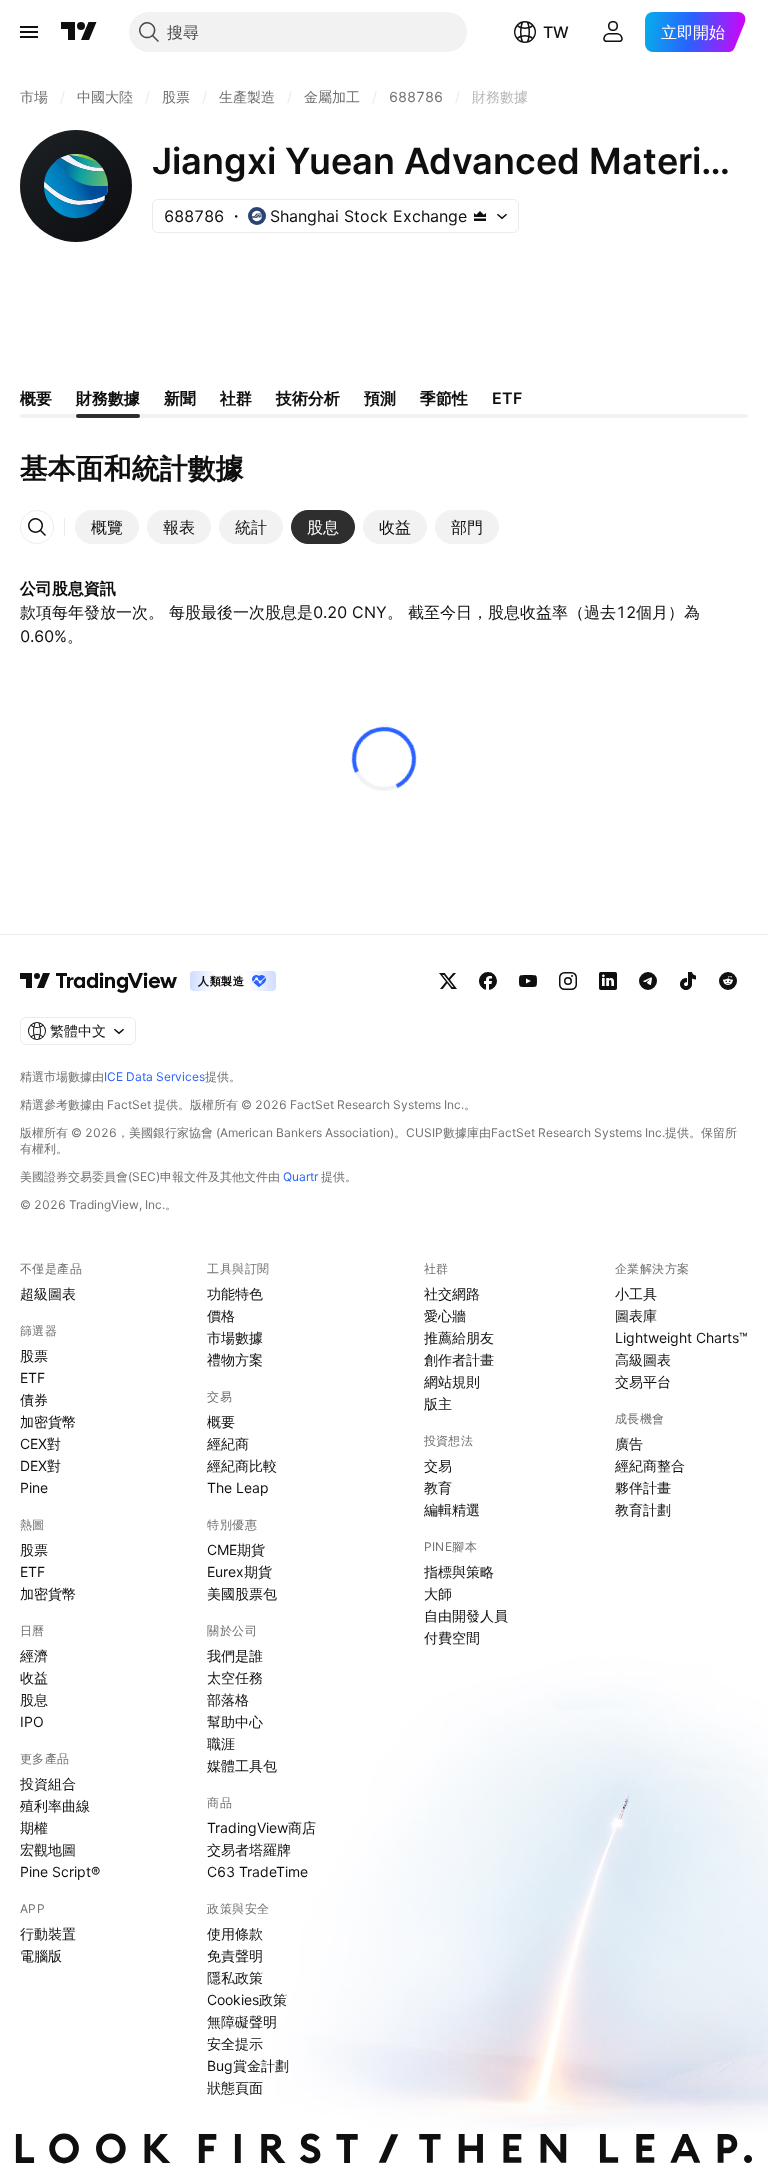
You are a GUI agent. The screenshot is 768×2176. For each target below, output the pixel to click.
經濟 (34, 1655)
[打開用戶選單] (613, 32)
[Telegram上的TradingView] (648, 981)
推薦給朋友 (459, 1337)
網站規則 (452, 1381)
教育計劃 (643, 1509)
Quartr (300, 1176)
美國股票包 (242, 1593)
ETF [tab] (507, 398)
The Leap (238, 1487)
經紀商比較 (242, 1465)
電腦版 (41, 1955)
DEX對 (40, 1465)
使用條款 (235, 1933)
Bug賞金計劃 (248, 2065)
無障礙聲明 (242, 2021)
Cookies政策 (247, 1999)
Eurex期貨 (239, 1571)
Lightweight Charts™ (681, 1337)
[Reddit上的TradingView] (728, 981)
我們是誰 (235, 1655)
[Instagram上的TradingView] (568, 981)
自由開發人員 (466, 1615)
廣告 (629, 1443)
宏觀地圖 (48, 1849)
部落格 (228, 1699)
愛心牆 (445, 1315)
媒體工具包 (242, 1765)
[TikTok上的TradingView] (688, 981)
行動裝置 (48, 1933)
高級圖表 (643, 1359)
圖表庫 (636, 1315)
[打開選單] (29, 32)
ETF (32, 1377)
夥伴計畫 (643, 1487)
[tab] (107, 527)
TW (556, 32)
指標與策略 (459, 1571)
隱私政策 (235, 1977)
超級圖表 (48, 1293)
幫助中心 (235, 1721)
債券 (34, 1399)
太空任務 (235, 1677)
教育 (438, 1487)
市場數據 (235, 1337)
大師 (438, 1593)
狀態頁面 (235, 2087)
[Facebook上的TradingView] (488, 981)
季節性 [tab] (444, 398)
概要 (221, 1421)
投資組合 (48, 1783)
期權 (34, 1827)
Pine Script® (60, 1871)
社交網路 (452, 1293)
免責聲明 (235, 1955)
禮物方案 (235, 1359)
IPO (32, 1721)
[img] (480, 216)
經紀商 (228, 1443)
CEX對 (40, 1443)
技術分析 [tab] (308, 398)
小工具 (636, 1293)
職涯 (221, 1743)
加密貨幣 (48, 1421)
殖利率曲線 (55, 1805)
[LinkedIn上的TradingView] (608, 981)
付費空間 (452, 1637)
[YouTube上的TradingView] (528, 981)
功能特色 (235, 1293)
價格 (221, 1315)
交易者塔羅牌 (249, 1849)
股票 (34, 1355)
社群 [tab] (236, 398)
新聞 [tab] (180, 398)
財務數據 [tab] (108, 398)
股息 (34, 1699)
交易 (438, 1465)
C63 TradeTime (257, 1871)
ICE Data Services (154, 1076)
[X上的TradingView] (448, 981)
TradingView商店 (261, 1827)
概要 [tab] (36, 398)
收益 (34, 1677)
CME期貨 (236, 1549)
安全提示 (235, 2043)
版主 (438, 1403)
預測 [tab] (380, 398)
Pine (34, 1487)
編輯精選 (452, 1509)
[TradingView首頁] (79, 32)
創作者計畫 (459, 1359)
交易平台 (643, 1381)
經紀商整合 (650, 1465)
